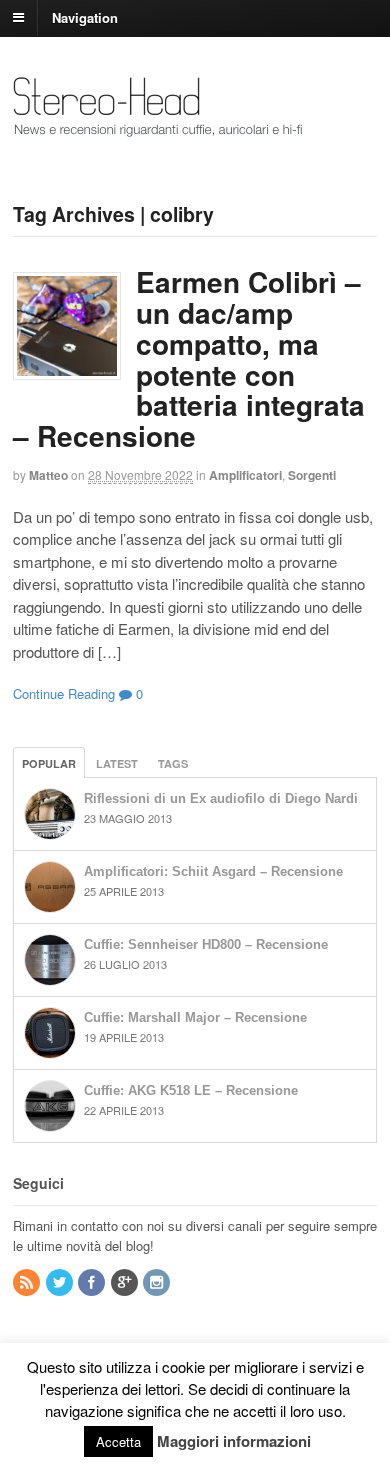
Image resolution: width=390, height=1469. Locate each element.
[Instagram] (158, 1282)
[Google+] (126, 1282)
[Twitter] (61, 1282)
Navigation (85, 16)
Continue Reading (64, 693)
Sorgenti (312, 475)
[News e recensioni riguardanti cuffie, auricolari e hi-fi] (158, 127)
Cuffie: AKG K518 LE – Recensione (191, 1090)
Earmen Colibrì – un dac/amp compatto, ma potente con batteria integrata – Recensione (189, 358)
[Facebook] (93, 1282)
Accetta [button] (118, 1441)
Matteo (48, 475)
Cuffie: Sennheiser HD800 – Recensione (206, 944)
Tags (173, 763)
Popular (49, 763)
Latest (117, 763)
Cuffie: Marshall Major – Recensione (195, 1017)
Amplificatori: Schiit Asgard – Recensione (213, 871)
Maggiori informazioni (234, 1441)
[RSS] (28, 1282)
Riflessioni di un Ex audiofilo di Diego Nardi (221, 798)
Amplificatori (245, 475)
